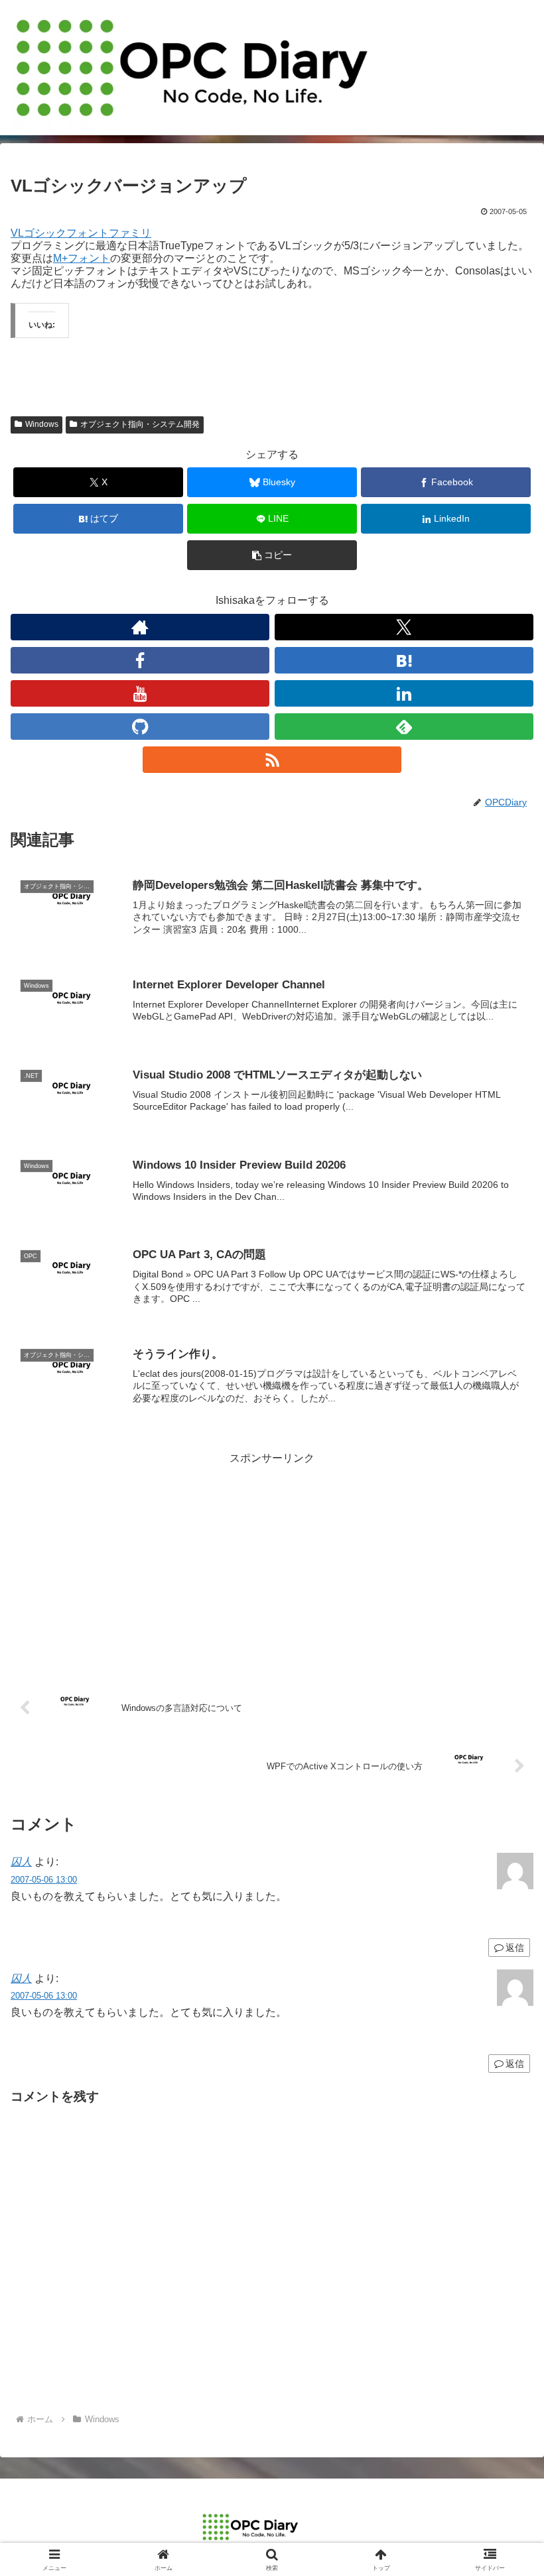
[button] (272, 555)
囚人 (21, 1862)
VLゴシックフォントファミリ (81, 233)
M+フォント (82, 258)
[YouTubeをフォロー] (140, 693)
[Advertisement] (272, 1561)
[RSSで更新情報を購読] (272, 760)
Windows (42, 424)
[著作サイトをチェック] (140, 627)
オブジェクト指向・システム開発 (140, 424)
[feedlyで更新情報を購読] (404, 727)
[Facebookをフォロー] (140, 660)
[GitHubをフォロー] (140, 727)
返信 (515, 2064)
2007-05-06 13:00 (44, 1880)
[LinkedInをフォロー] (404, 693)
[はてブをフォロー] (404, 660)
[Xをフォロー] (404, 627)
